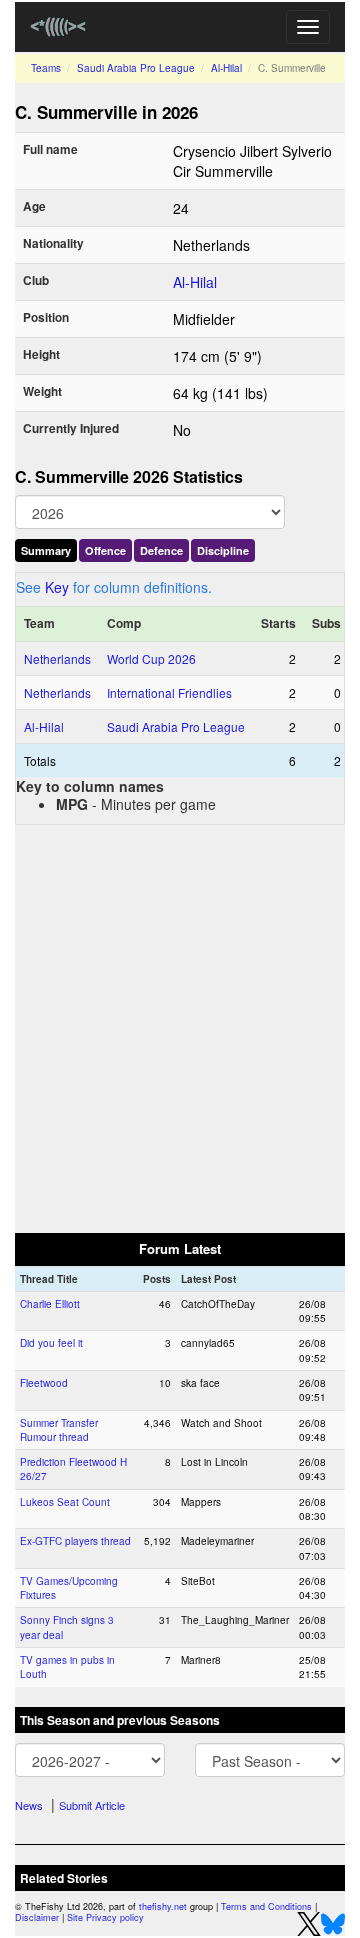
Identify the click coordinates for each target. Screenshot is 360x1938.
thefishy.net (163, 1906)
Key (57, 587)
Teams (46, 68)
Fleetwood (44, 1383)
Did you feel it (51, 1343)
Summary (46, 550)
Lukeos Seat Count (65, 1502)
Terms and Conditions (266, 1906)
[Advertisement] (180, 1027)
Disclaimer (37, 1917)
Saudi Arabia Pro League (136, 68)
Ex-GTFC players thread (75, 1541)
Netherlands (57, 658)
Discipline (223, 550)
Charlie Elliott (50, 1304)
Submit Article (92, 1805)
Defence (161, 550)
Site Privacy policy (105, 1917)
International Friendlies (169, 692)
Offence (105, 550)
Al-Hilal (226, 68)
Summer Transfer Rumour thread (59, 1430)
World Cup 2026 (151, 658)
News (29, 1805)
